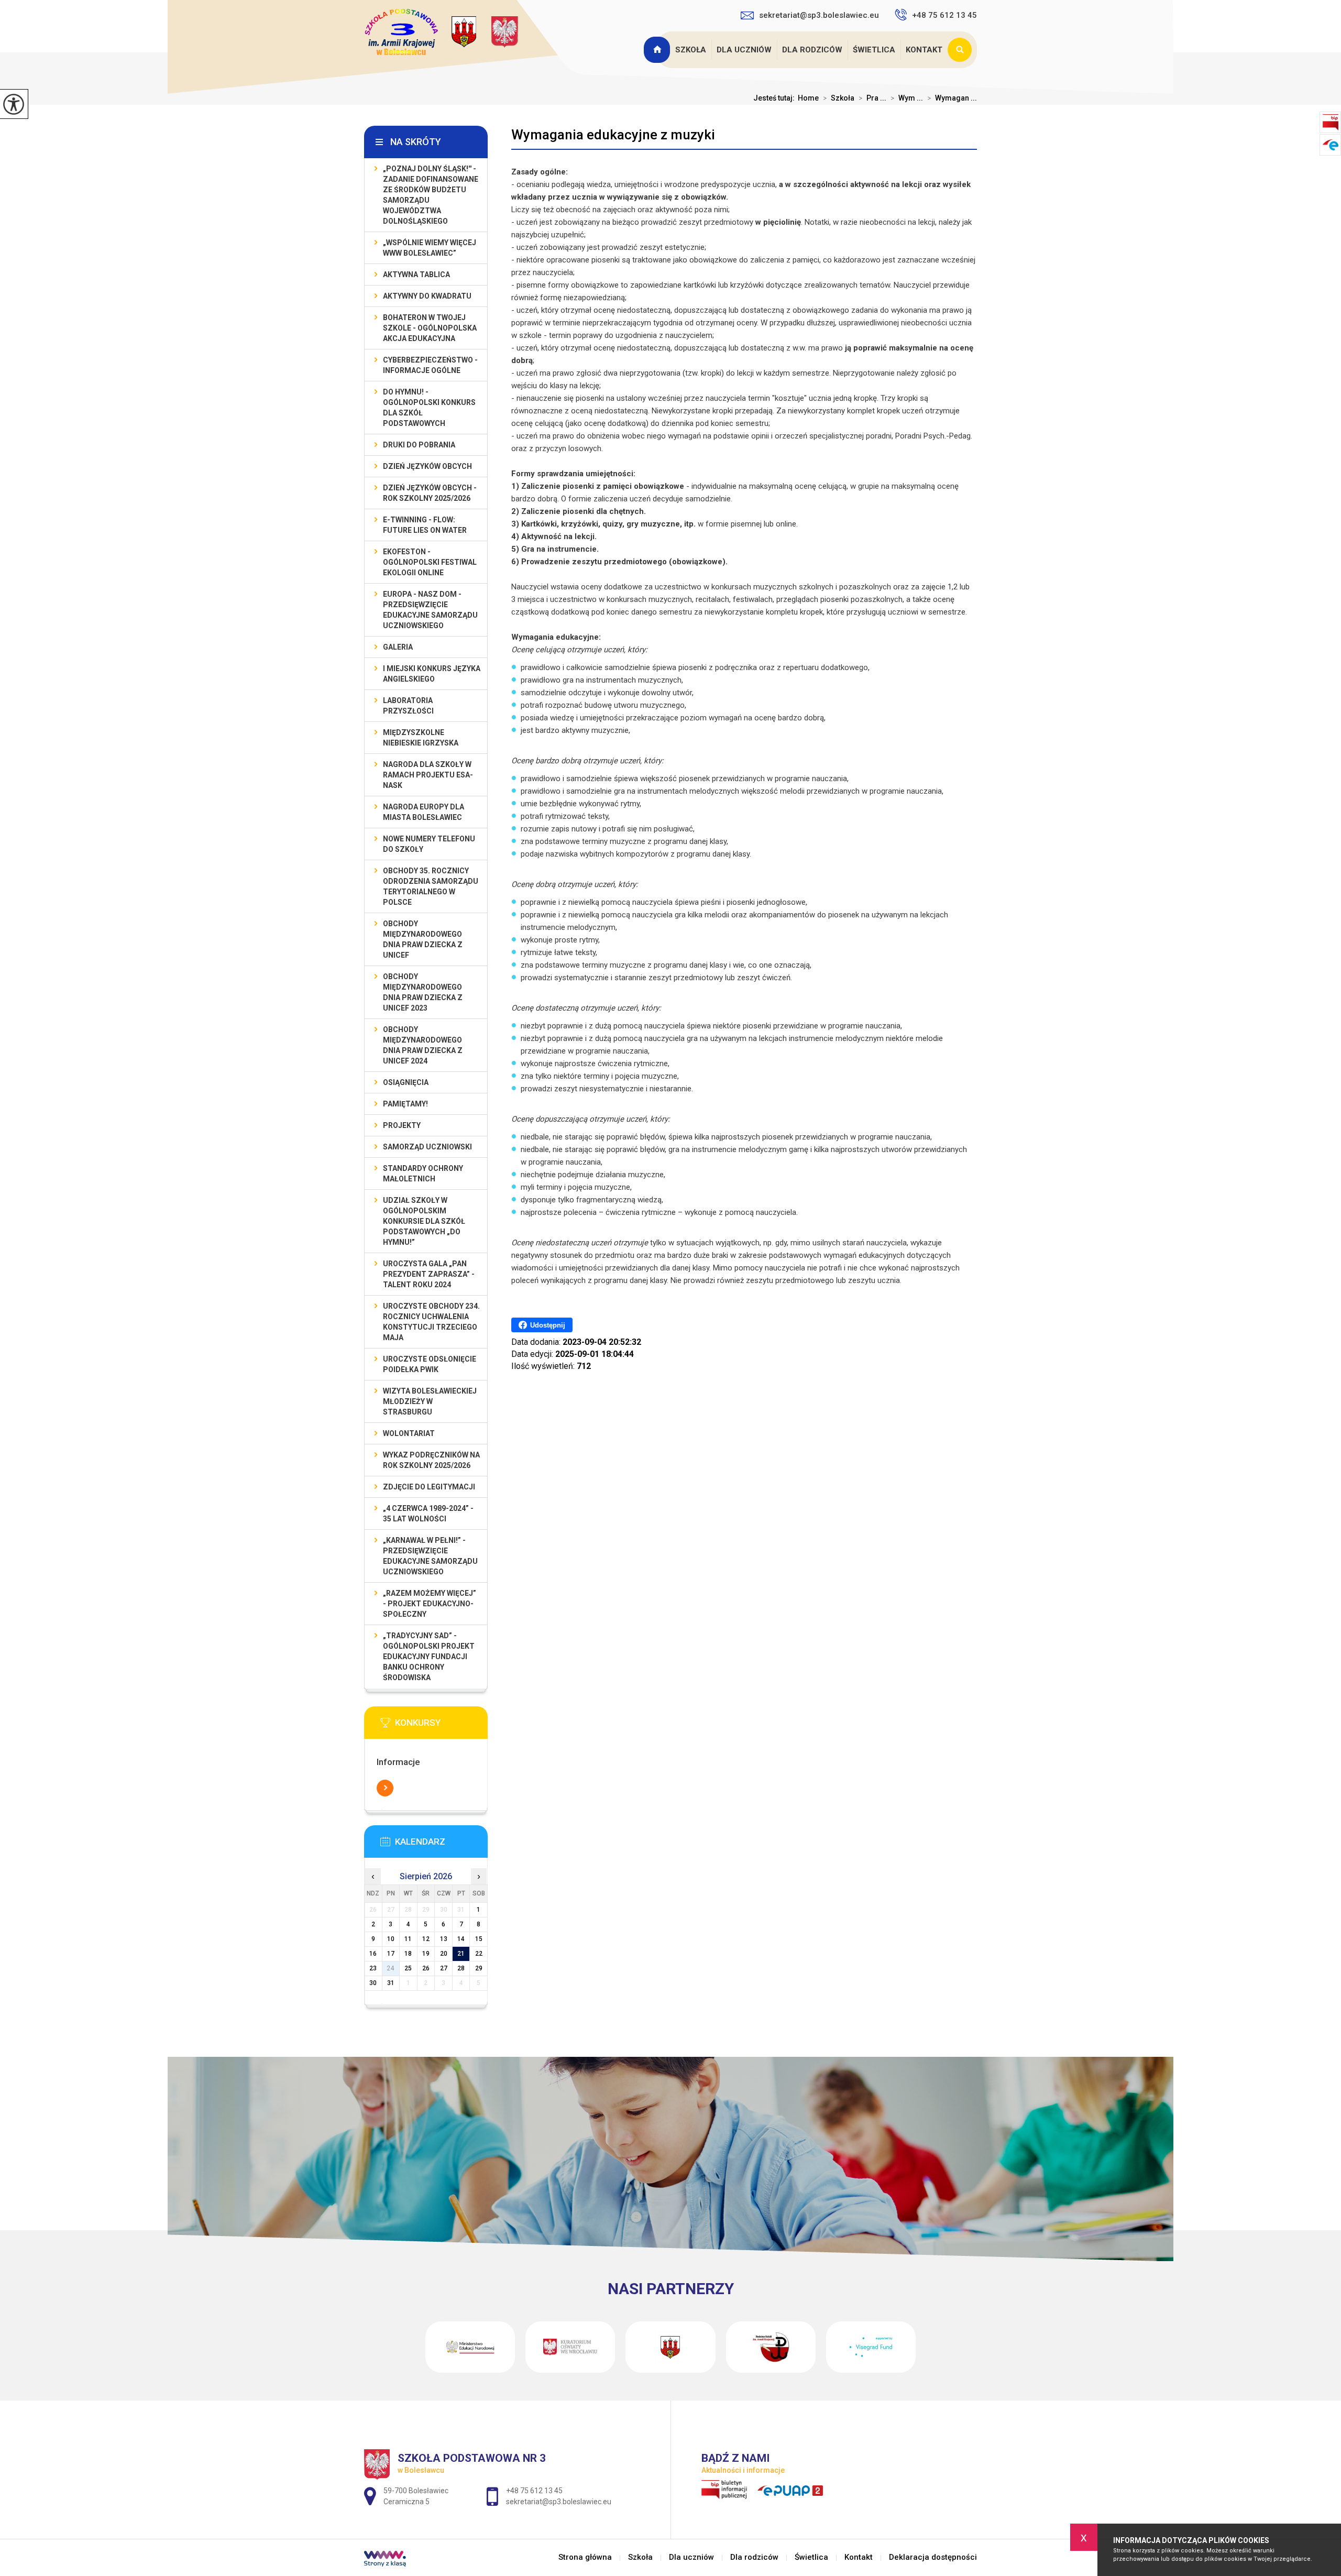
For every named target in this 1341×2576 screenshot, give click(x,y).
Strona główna (658, 50)
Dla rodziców (812, 50)
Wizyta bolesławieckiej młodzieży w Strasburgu (430, 1401)
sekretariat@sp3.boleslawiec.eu (819, 15)
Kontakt (924, 50)
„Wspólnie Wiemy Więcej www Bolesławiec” (430, 248)
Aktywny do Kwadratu (427, 296)
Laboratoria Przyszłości (408, 706)
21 (461, 1954)
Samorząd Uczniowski (427, 1147)
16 (373, 1954)
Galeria (398, 647)
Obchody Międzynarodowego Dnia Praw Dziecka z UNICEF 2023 (423, 992)
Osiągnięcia (406, 1082)
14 (461, 1939)
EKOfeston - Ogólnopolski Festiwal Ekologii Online (430, 562)
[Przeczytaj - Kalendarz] (442, 1845)
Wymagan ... (952, 98)
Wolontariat (409, 1433)
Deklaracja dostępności (933, 2557)
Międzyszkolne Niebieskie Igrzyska (421, 738)
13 (444, 1939)
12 (426, 1939)
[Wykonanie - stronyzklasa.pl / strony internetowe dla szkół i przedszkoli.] (385, 2560)
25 (408, 1968)
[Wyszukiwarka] (962, 50)
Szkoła (691, 50)
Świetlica (874, 50)
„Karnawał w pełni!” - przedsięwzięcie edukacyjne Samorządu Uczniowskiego (430, 1556)
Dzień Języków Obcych (427, 466)
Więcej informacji (385, 1788)
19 (426, 1954)
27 (444, 1968)
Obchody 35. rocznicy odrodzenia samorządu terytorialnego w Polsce (431, 886)
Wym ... (907, 98)
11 (408, 1939)
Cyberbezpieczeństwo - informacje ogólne (430, 365)
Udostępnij (548, 1325)
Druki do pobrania (419, 445)
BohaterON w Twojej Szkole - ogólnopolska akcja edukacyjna (430, 328)
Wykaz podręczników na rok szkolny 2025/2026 (431, 1460)
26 (426, 1968)
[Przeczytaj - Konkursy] (442, 1726)
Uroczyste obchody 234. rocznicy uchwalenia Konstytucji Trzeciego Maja (431, 1322)
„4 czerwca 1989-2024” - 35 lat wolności (428, 1514)
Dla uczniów (744, 50)
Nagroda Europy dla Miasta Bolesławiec (424, 812)
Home (808, 98)
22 (479, 1954)
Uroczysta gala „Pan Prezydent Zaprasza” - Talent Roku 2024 (429, 1274)
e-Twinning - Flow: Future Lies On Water (425, 525)
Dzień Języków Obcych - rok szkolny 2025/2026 (430, 493)
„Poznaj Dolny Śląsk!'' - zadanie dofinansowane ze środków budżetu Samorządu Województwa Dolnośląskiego (431, 195)
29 (479, 1968)
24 (391, 1968)
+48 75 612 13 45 (944, 15)
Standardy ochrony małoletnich (423, 1174)
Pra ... (872, 98)
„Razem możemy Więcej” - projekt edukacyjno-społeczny (430, 1604)
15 (479, 1939)
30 (373, 1983)
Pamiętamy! (405, 1104)
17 (391, 1954)
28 (461, 1968)
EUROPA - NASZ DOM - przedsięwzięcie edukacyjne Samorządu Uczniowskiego (430, 610)
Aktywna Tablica (416, 275)
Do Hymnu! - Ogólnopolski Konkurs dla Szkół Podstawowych (429, 408)
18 (408, 1954)
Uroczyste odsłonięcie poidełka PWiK (430, 1364)
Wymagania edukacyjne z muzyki (613, 135)
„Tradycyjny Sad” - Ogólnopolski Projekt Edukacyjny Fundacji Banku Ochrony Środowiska (429, 1657)
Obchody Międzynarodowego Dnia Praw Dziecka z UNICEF (423, 939)
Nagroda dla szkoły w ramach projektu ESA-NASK (428, 775)
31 (391, 1983)
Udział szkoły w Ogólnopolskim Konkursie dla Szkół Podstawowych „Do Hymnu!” (424, 1221)
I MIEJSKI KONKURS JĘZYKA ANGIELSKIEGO (432, 674)
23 (373, 1968)
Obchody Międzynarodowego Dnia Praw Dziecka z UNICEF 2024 (423, 1045)
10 (391, 1939)
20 (444, 1954)
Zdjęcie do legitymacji (429, 1487)
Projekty (402, 1125)
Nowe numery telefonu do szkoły (429, 844)
